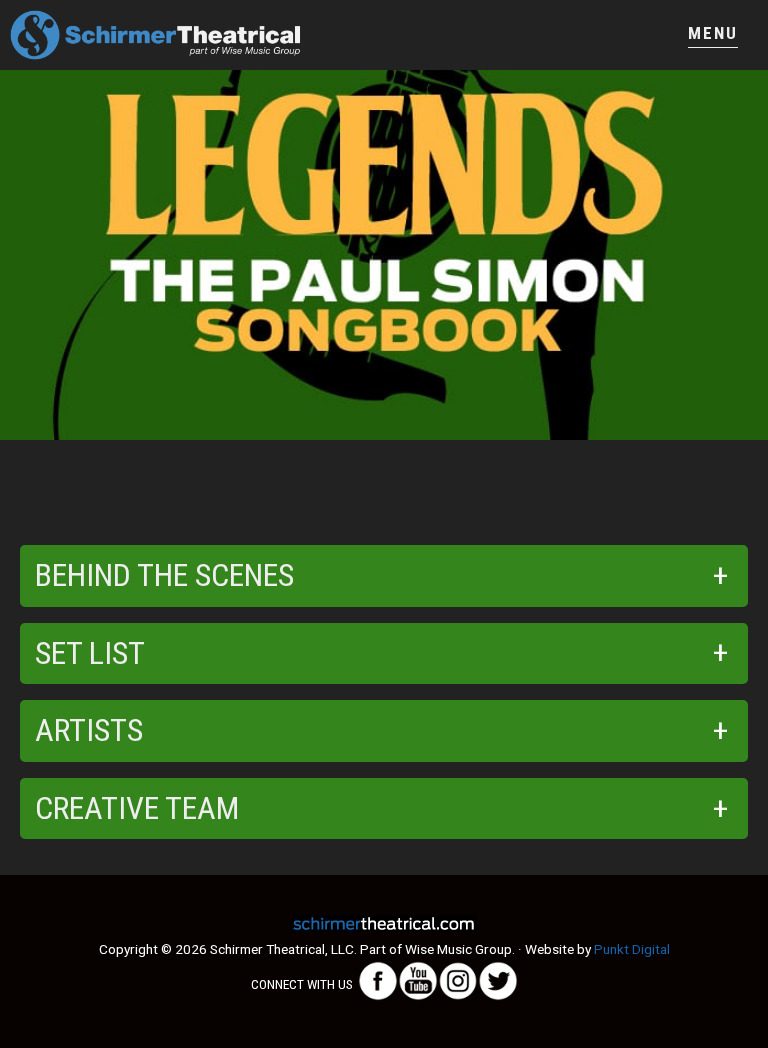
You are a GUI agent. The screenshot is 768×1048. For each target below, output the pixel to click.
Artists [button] (89, 730)
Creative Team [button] (137, 808)
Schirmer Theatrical (197, 35)
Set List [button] (90, 653)
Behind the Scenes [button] (164, 575)
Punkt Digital (632, 949)
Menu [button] (713, 33)
